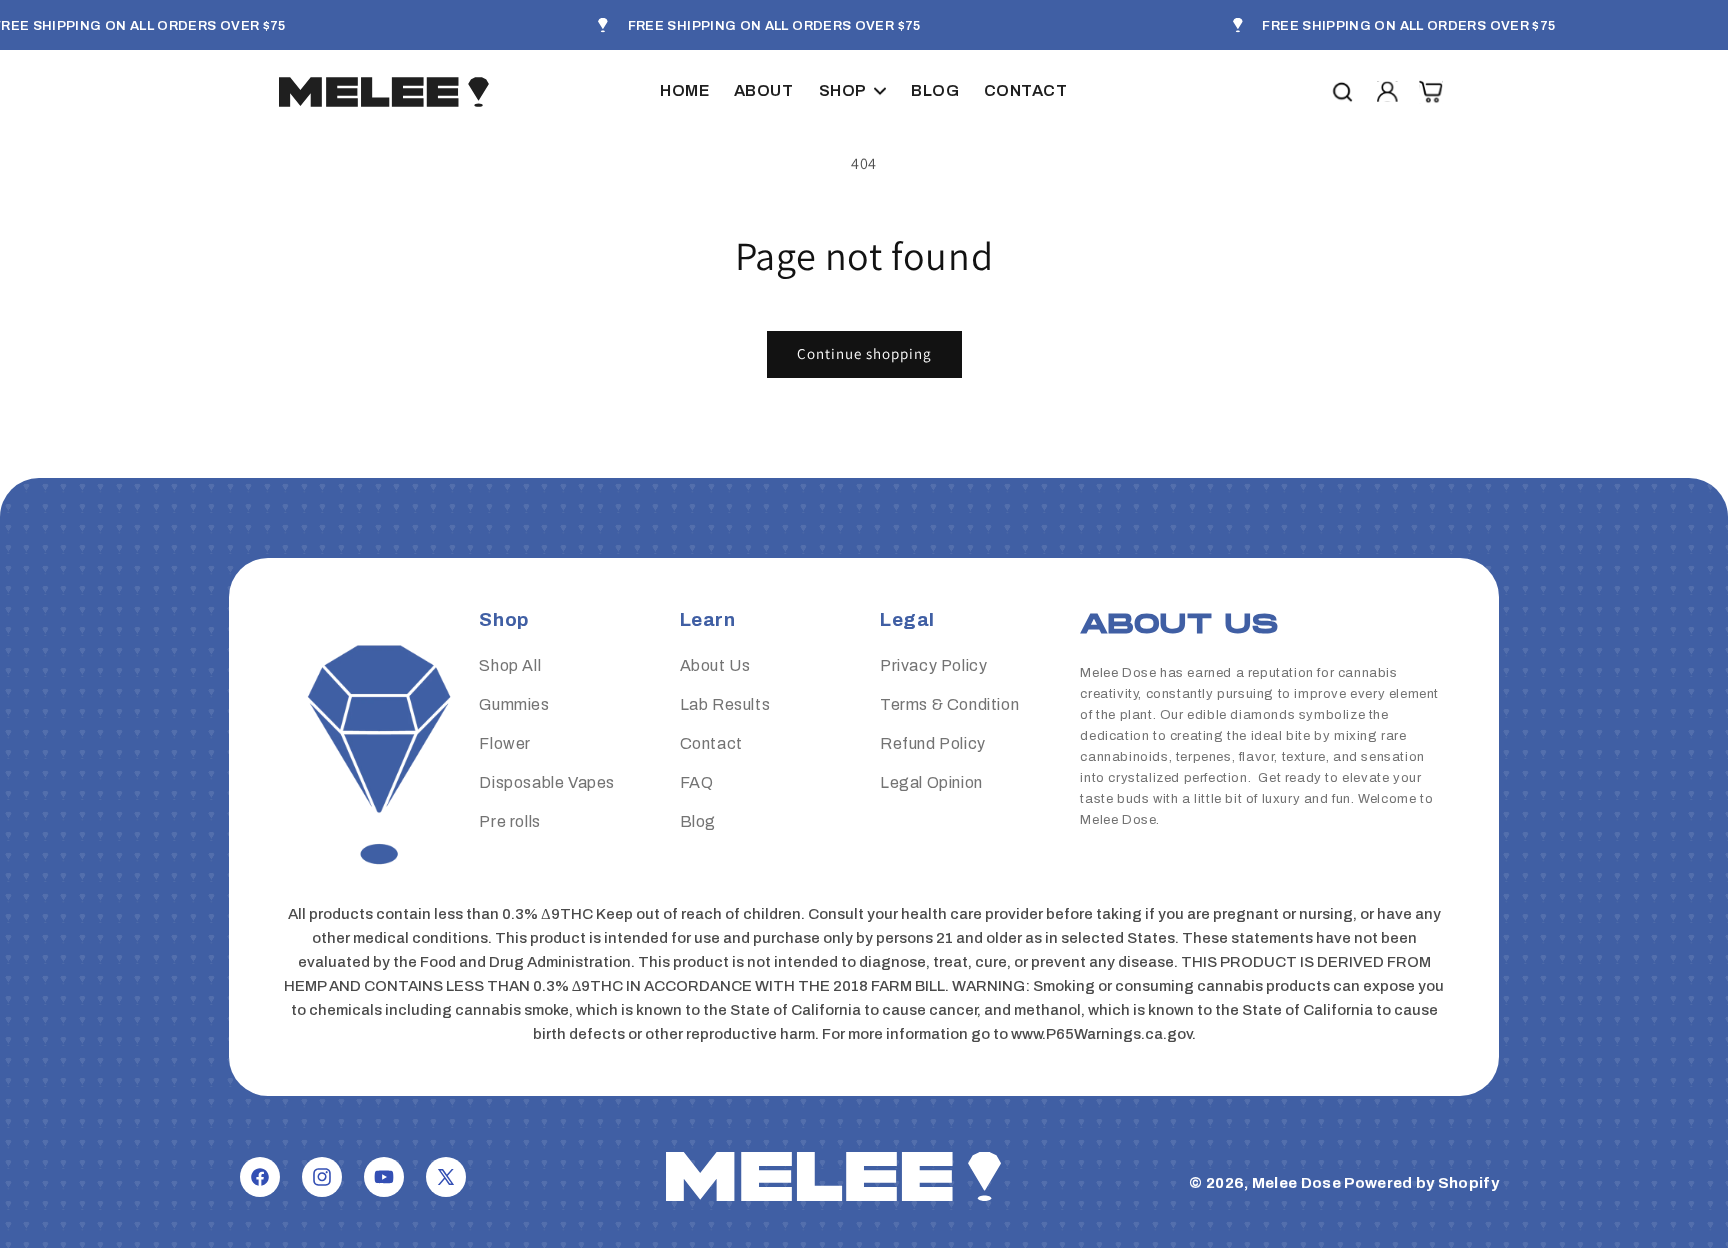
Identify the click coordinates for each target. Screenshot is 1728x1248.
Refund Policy (933, 743)
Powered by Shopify (1421, 1183)
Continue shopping (864, 353)
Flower (505, 743)
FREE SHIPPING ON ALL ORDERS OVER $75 (774, 26)
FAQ (697, 782)
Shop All (510, 666)
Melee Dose (1296, 1183)
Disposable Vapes (547, 782)
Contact (711, 743)
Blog (698, 821)
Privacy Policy (933, 666)
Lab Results (725, 705)
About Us (715, 666)
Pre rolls (509, 821)
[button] (852, 90)
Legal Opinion (931, 782)
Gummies (514, 705)
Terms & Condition (949, 705)
